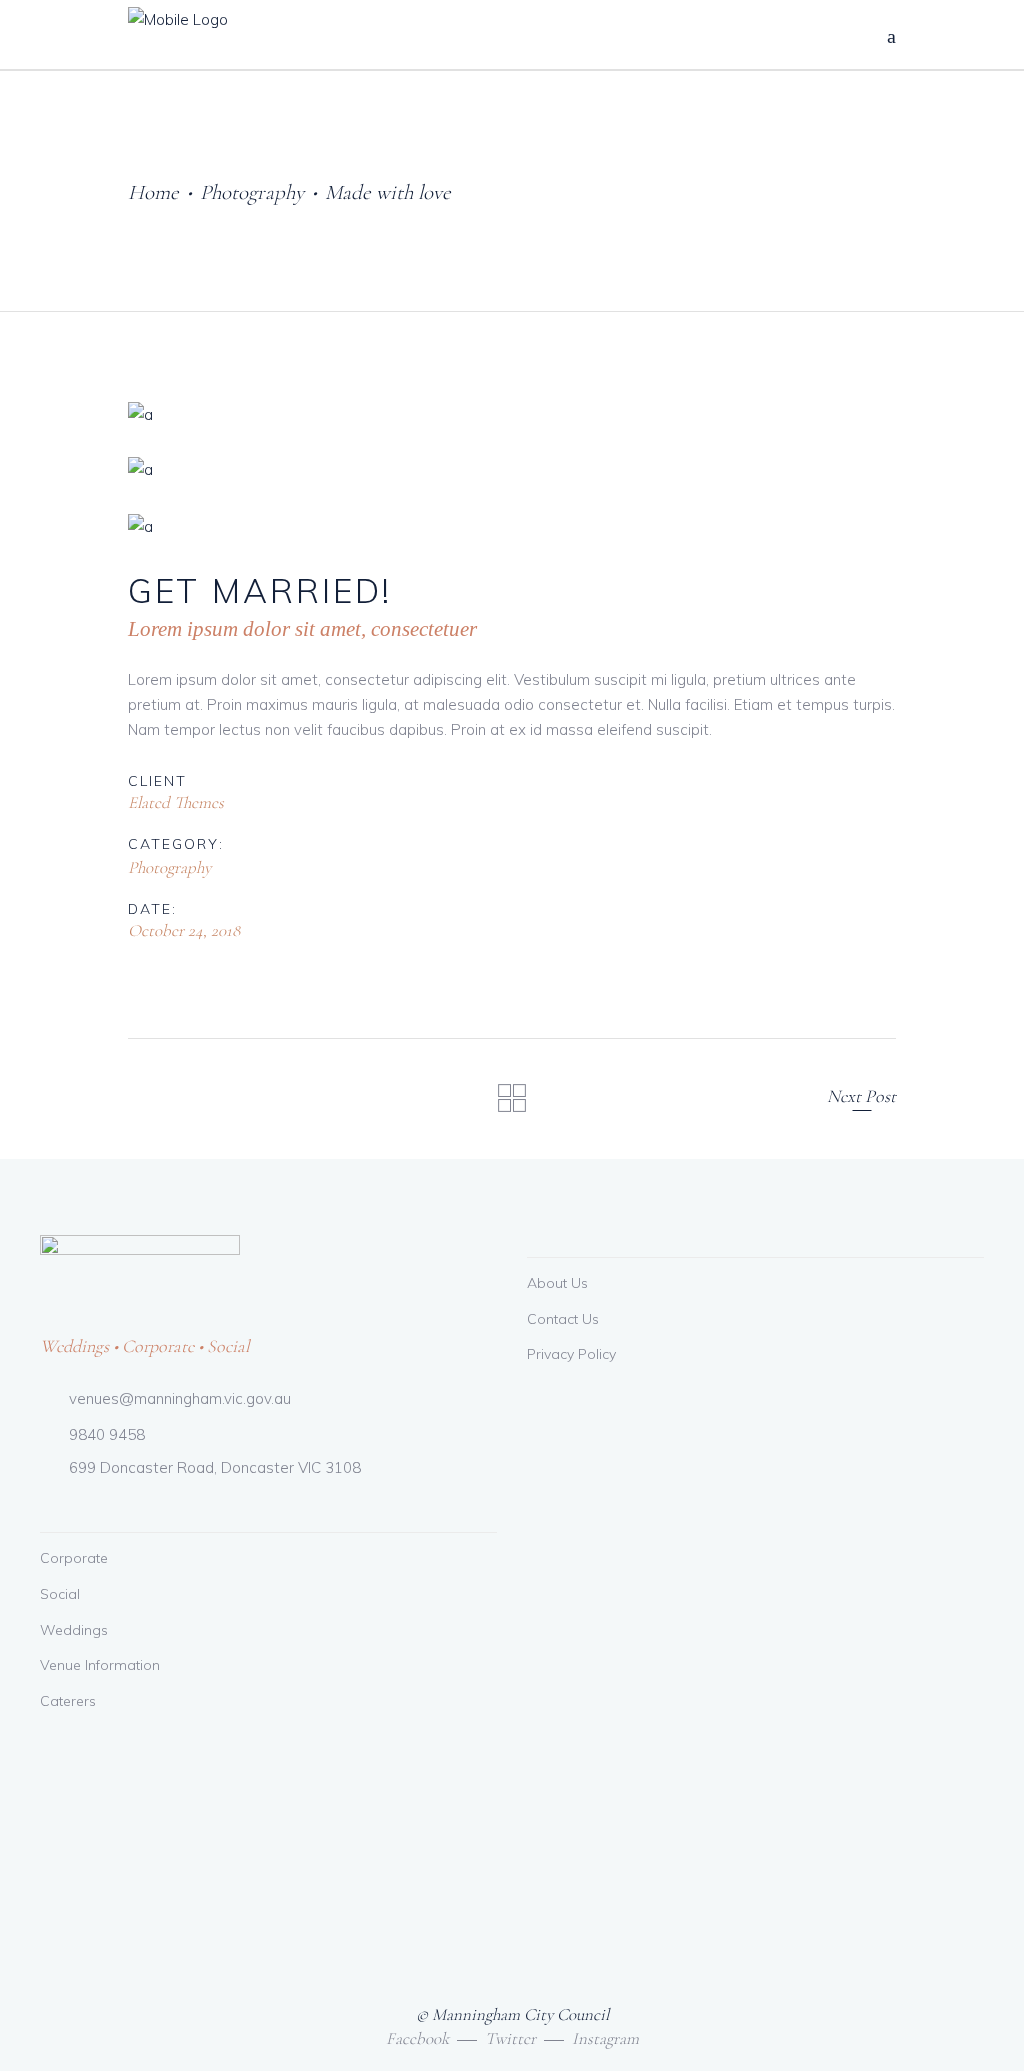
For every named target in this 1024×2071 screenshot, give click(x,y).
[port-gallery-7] (512, 526)
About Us (557, 1283)
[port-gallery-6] (512, 469)
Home (153, 192)
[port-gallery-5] (512, 414)
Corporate (74, 1558)
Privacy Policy (571, 1354)
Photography (252, 192)
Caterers (68, 1701)
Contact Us (563, 1319)
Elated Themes (176, 802)
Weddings (74, 1630)
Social (60, 1594)
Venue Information (100, 1665)
